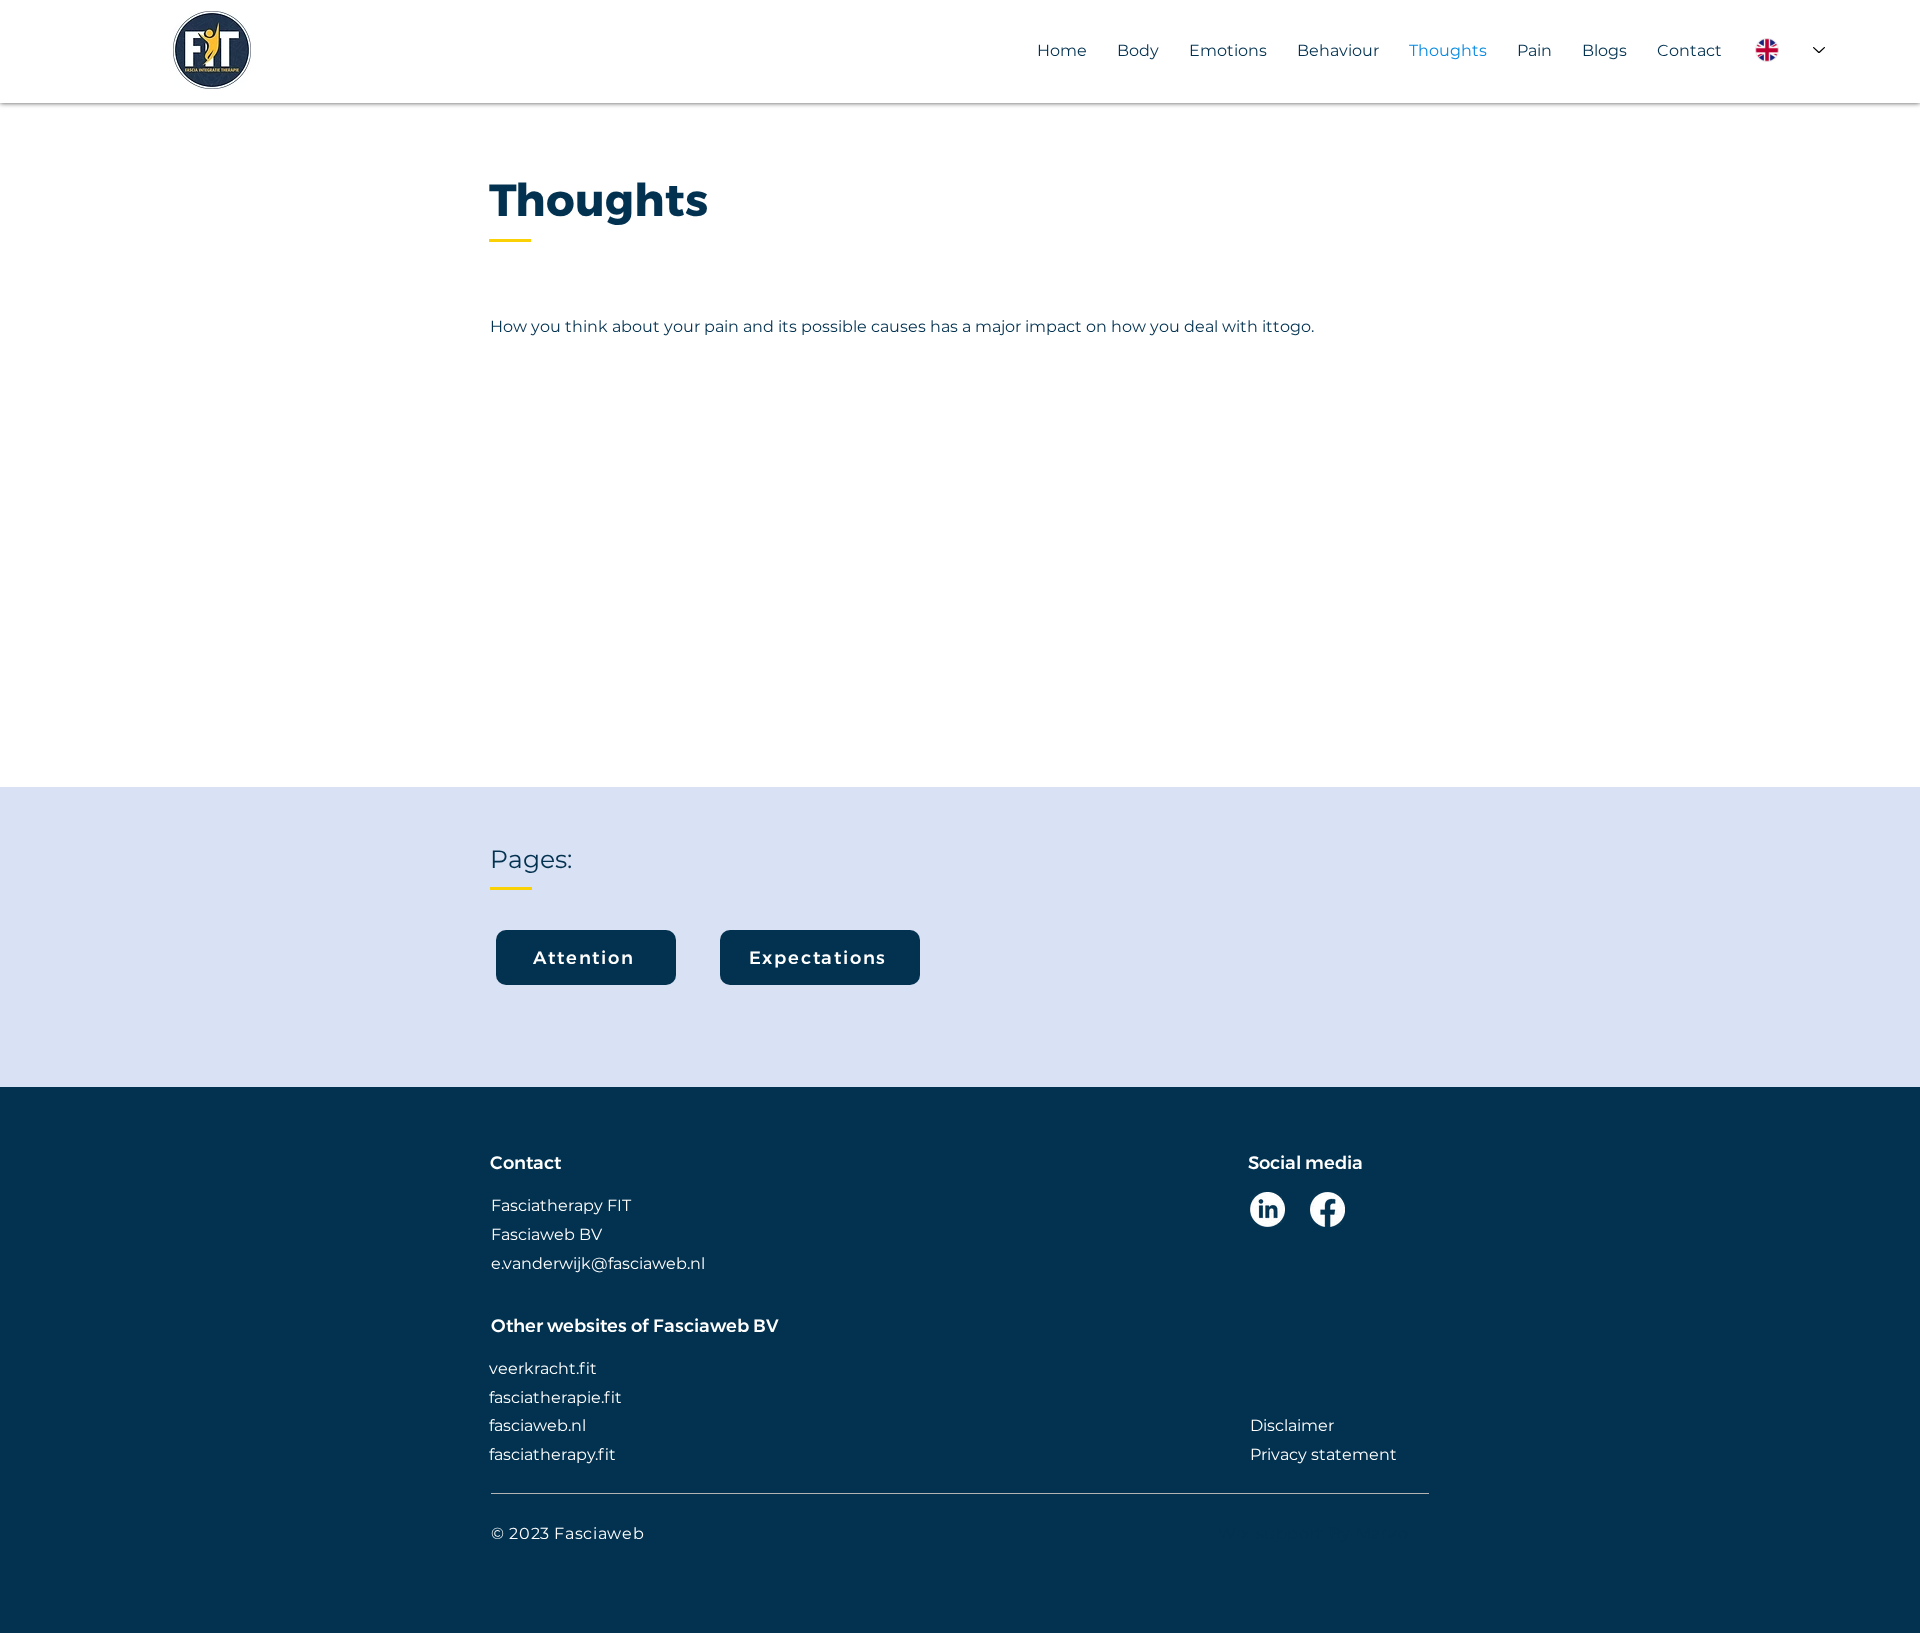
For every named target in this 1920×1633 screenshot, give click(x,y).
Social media (1305, 1163)
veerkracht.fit (543, 1368)
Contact (525, 1163)
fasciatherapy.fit (552, 1454)
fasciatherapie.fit (555, 1397)
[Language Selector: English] (1790, 50)
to (1281, 326)
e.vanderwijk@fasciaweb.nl (598, 1263)
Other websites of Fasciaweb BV (635, 1326)
